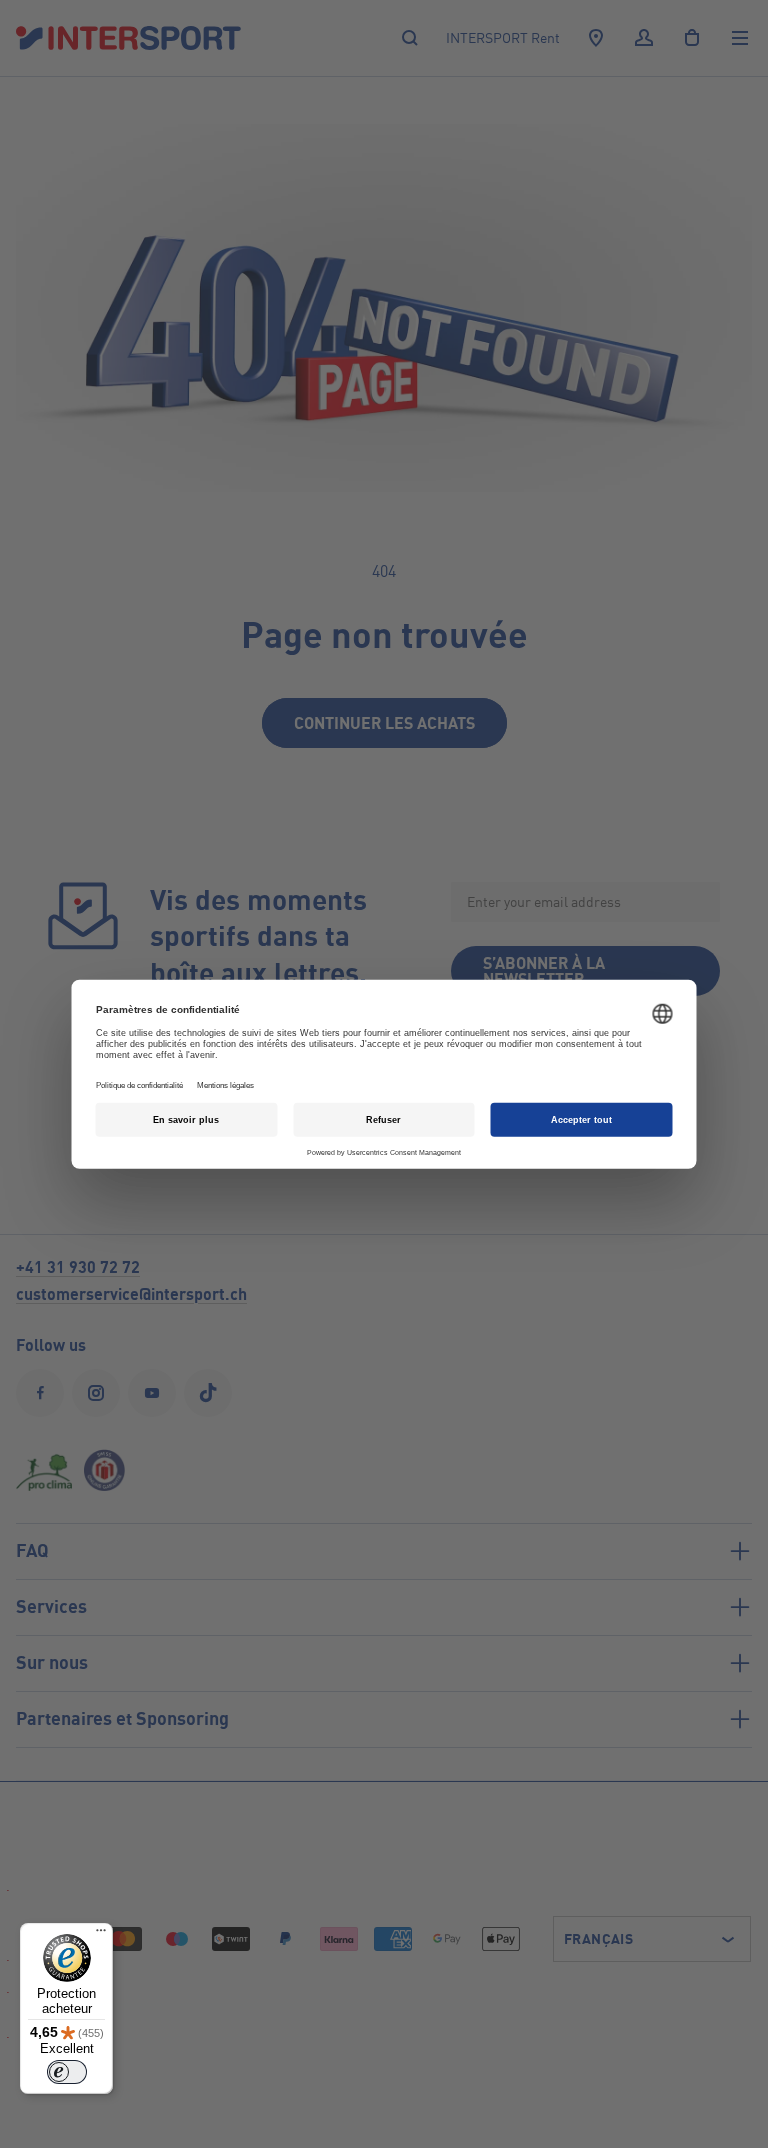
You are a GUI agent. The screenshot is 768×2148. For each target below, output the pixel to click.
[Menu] (101, 1935)
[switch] (67, 2072)
